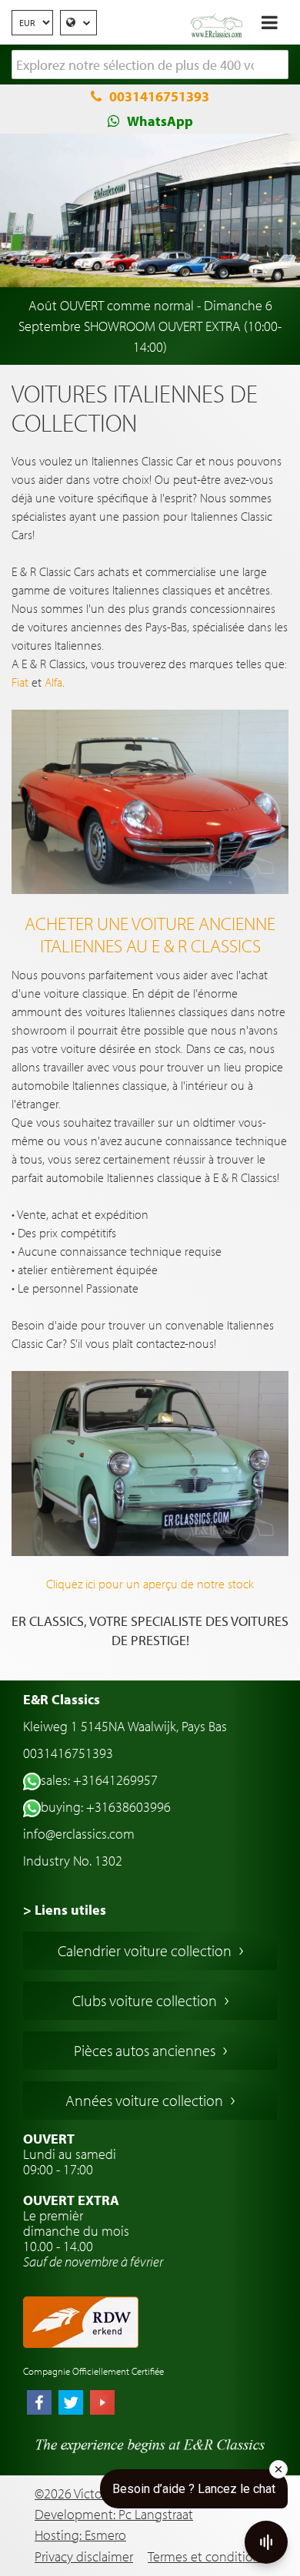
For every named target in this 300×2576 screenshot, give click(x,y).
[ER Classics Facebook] (39, 2404)
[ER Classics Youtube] (102, 2404)
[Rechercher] (277, 65)
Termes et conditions (207, 2556)
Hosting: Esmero (80, 2535)
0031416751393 (159, 96)
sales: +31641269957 (99, 1780)
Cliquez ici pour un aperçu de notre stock (150, 1584)
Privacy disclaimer (84, 2556)
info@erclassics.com (79, 1834)
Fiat (20, 682)
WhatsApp (160, 121)
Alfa (53, 682)
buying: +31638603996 (106, 1807)
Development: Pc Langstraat (114, 2514)
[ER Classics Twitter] (71, 2404)
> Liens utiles (65, 1910)
